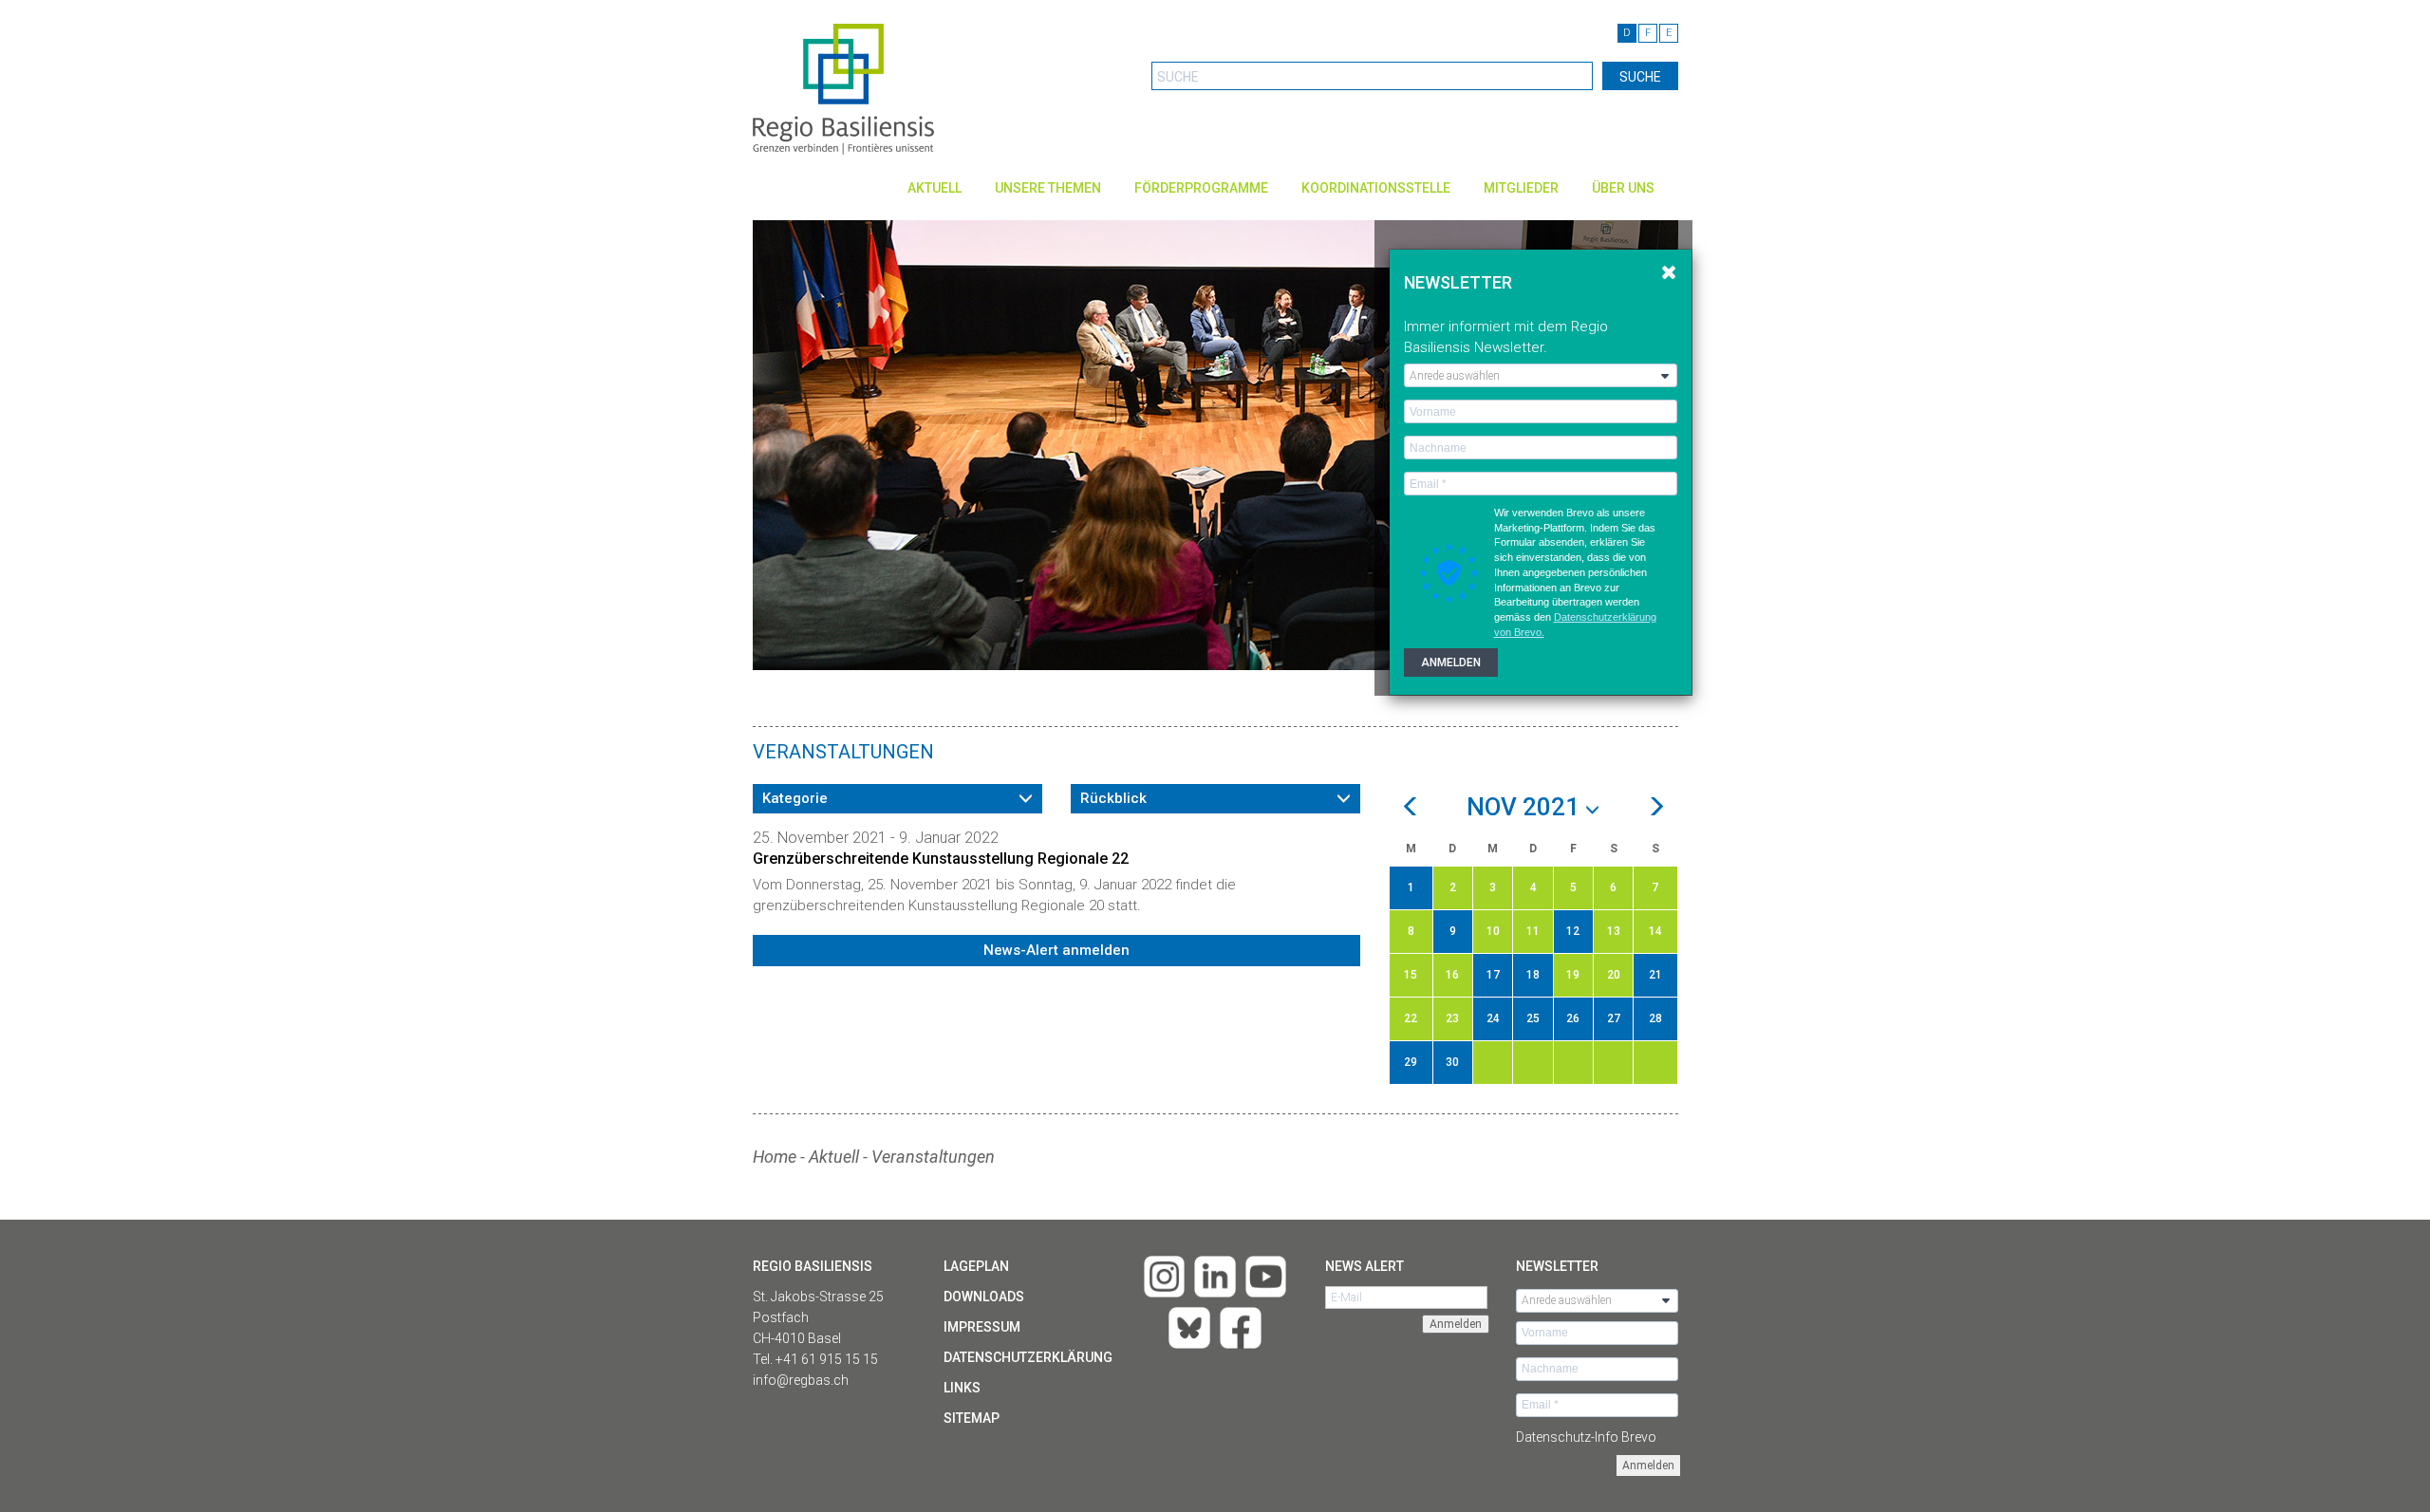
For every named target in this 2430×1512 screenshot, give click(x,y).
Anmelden (1648, 1465)
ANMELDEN (1451, 663)
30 (1452, 1062)
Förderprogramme (1201, 188)
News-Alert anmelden (1056, 950)
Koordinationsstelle (1376, 188)
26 (1573, 1018)
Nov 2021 (1526, 808)
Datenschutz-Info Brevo (1586, 1437)
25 (1533, 1018)
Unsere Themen (1048, 188)
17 (1493, 975)
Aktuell (935, 188)
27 (1614, 1018)
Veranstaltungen (933, 1157)
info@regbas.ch (801, 1380)
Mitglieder (1521, 188)
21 (1655, 975)
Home (775, 1157)
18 (1533, 975)
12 (1573, 931)
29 (1411, 1062)
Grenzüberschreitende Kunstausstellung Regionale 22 (941, 859)
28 (1655, 1018)
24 (1493, 1018)
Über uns (1623, 188)
